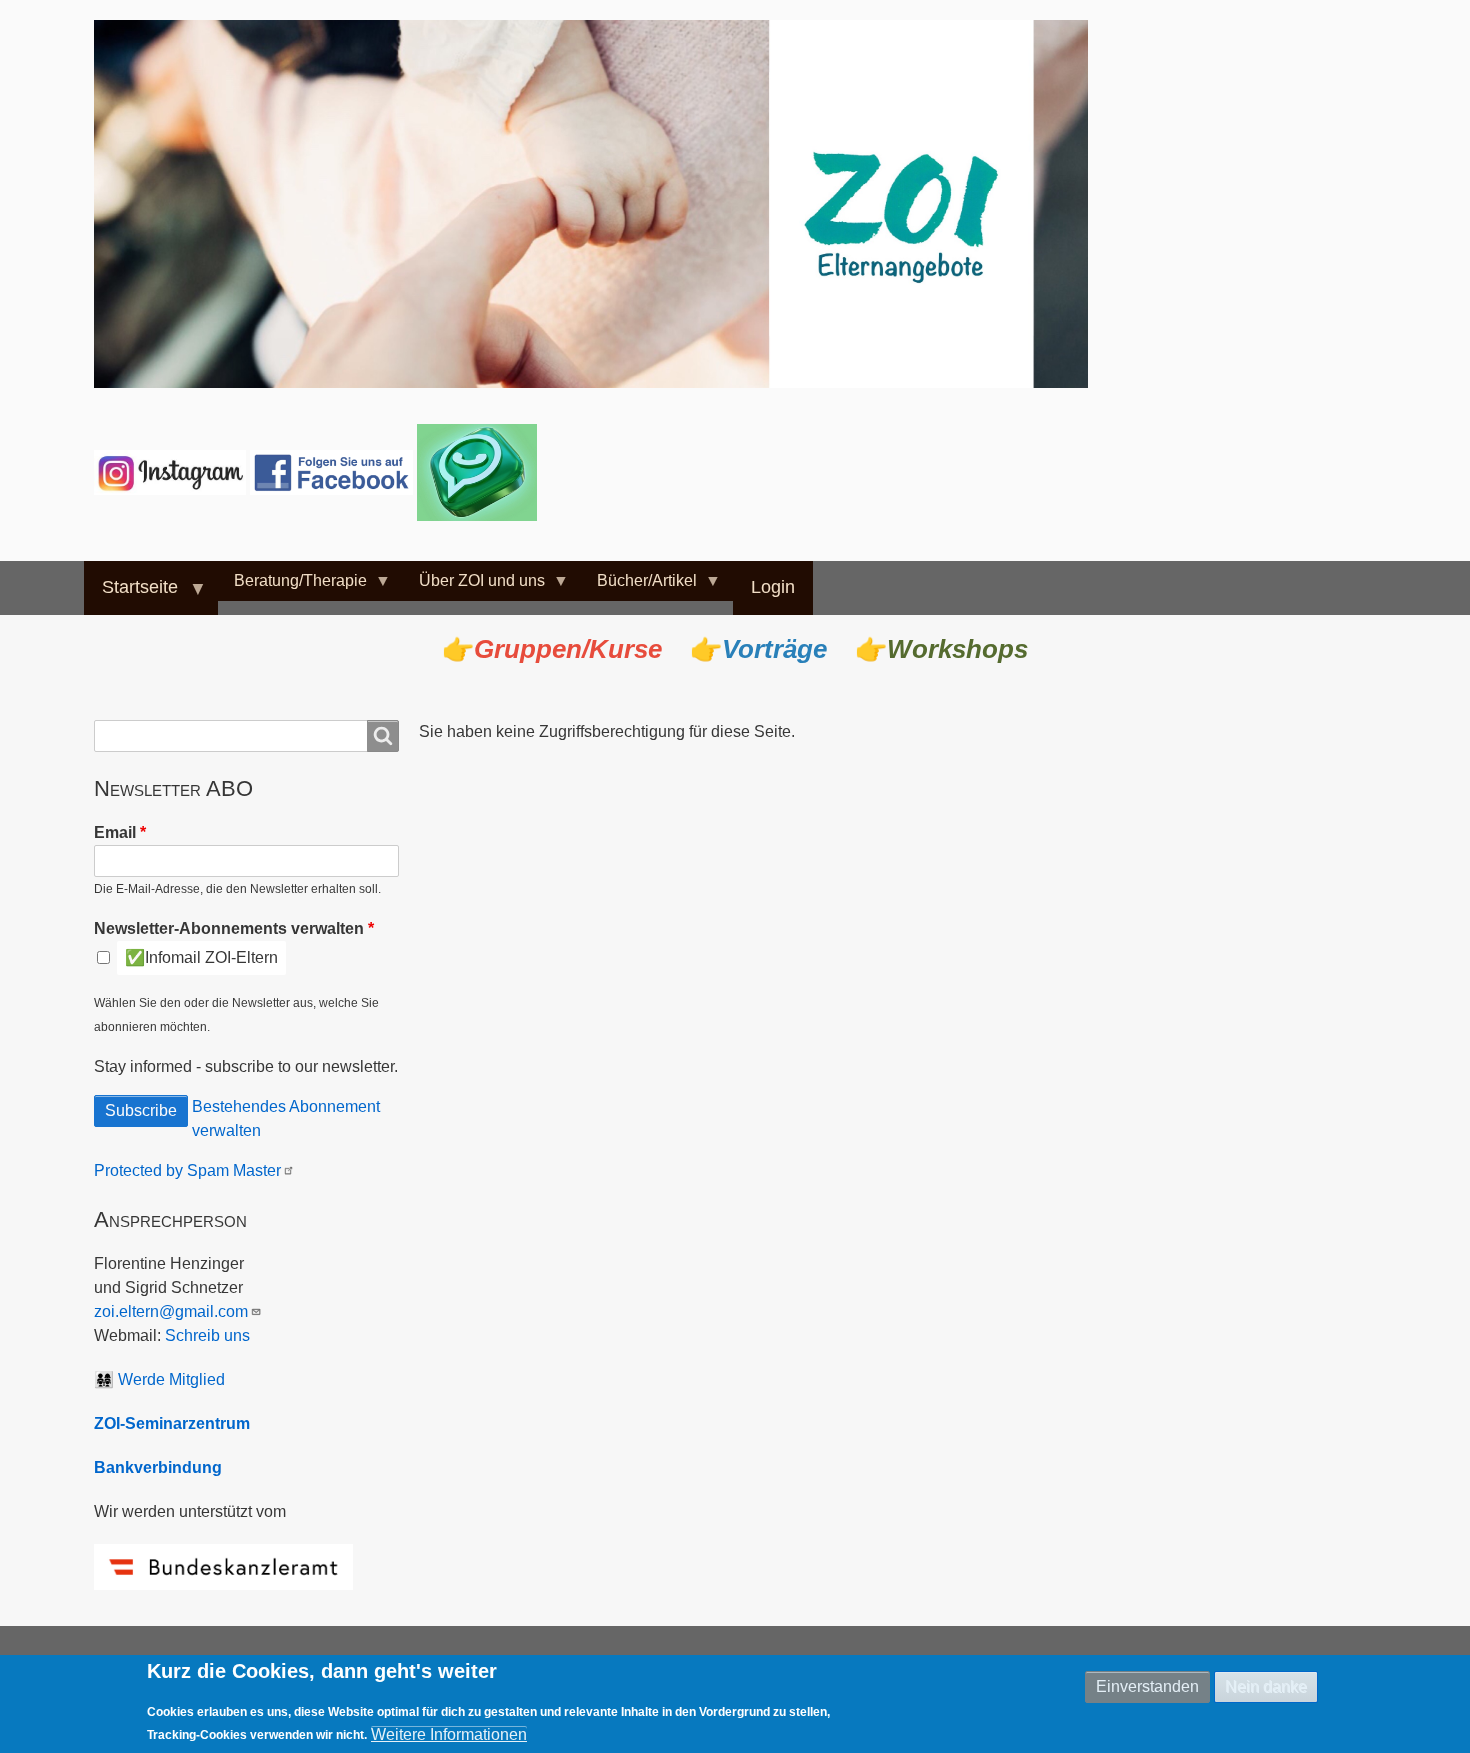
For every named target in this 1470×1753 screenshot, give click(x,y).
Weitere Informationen (449, 1733)
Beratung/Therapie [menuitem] (292, 586)
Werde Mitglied (171, 1379)
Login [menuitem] (773, 587)
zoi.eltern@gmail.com (171, 1311)
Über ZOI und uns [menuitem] (474, 586)
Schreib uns (207, 1335)
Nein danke (1266, 1686)
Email (115, 832)
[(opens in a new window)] (172, 471)
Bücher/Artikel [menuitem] (639, 586)
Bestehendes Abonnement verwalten (286, 1118)
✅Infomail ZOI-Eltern (201, 957)
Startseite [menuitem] (131, 596)
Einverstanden (1147, 1686)
